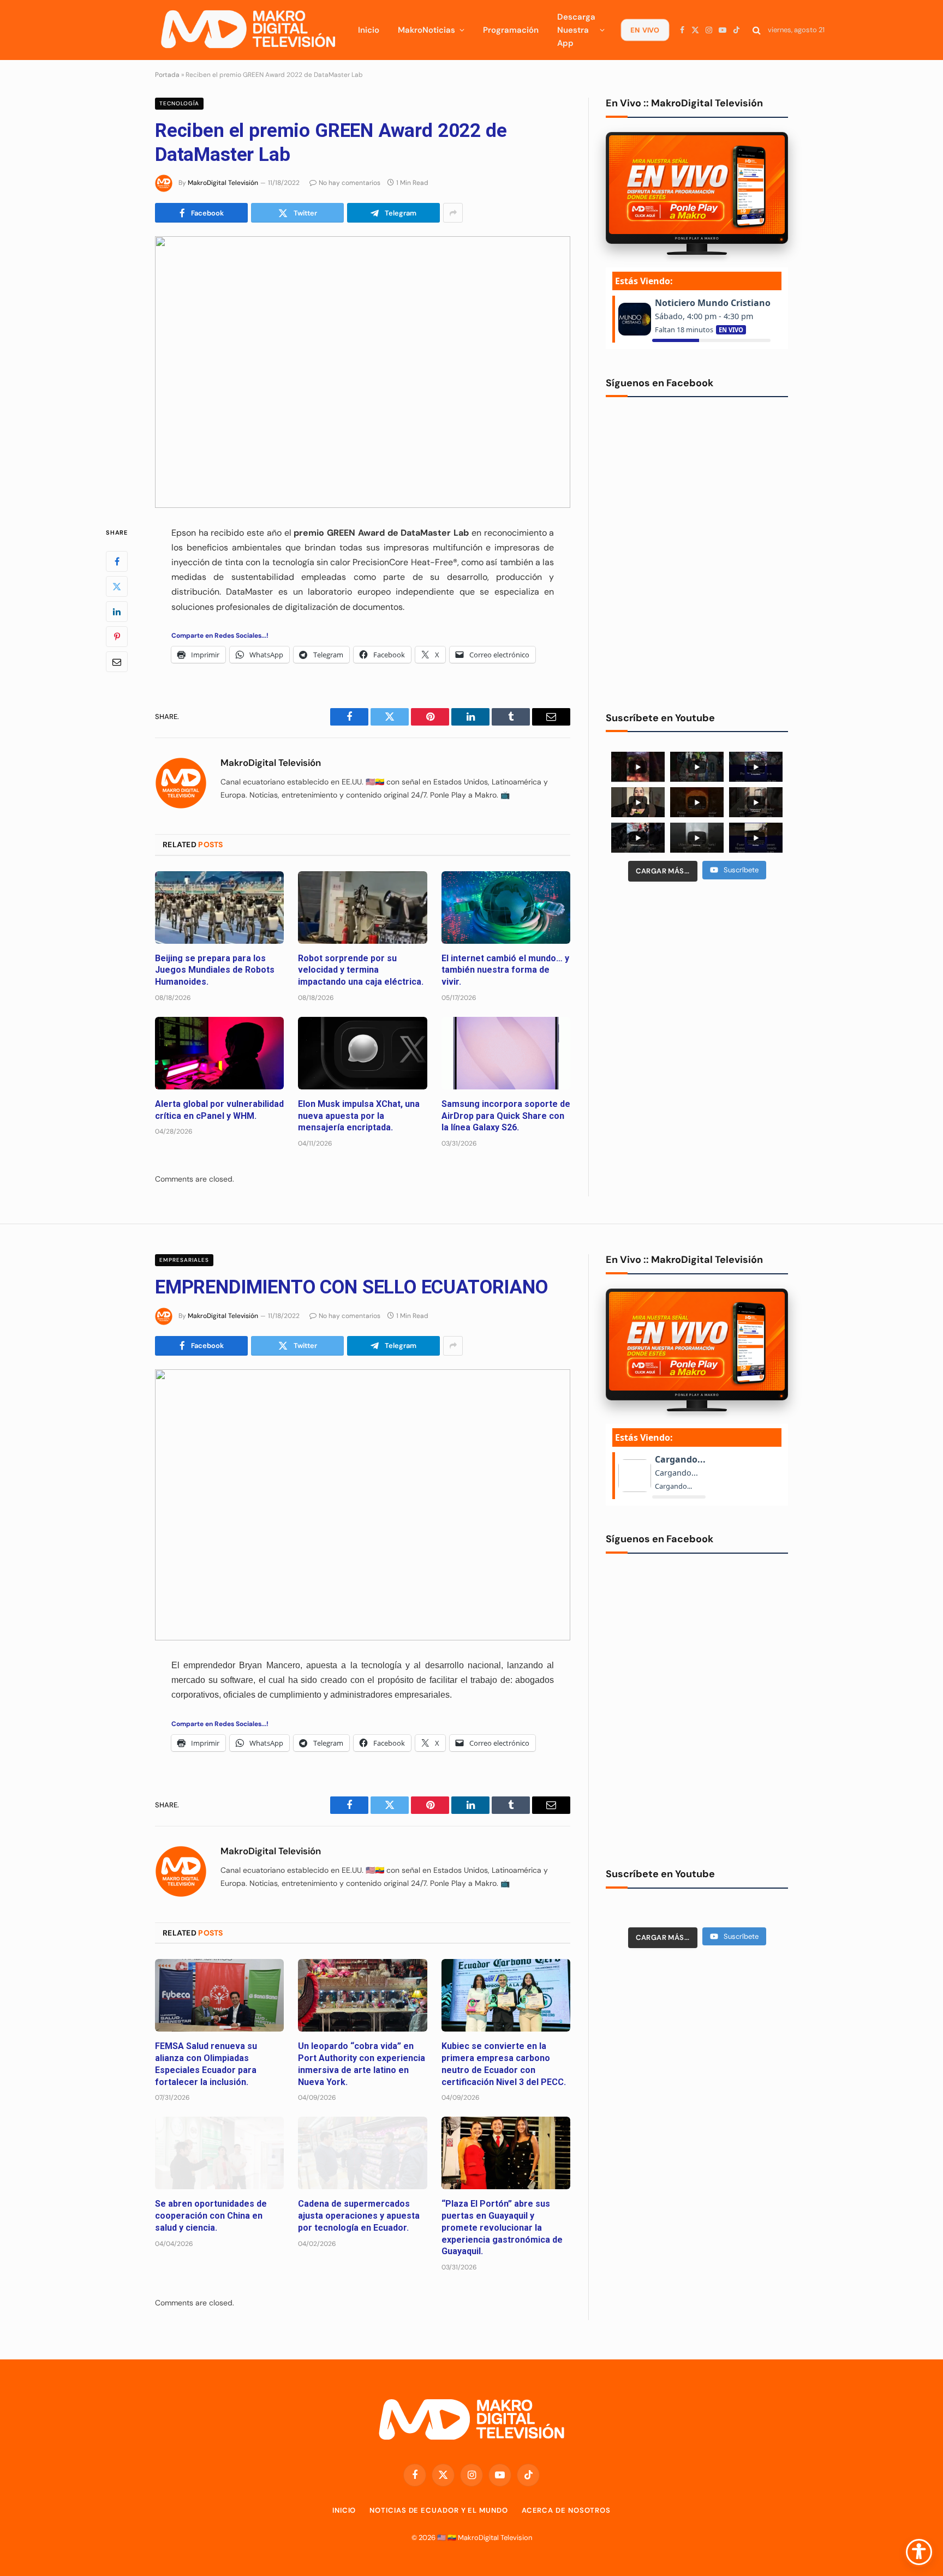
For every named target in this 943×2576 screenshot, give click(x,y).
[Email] (117, 661)
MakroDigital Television (495, 2538)
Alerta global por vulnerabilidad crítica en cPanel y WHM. (219, 1110)
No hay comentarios (350, 183)
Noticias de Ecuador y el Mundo (438, 2510)
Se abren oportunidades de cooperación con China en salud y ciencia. (211, 2216)
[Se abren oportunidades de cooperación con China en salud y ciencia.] (219, 2153)
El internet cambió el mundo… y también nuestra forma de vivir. (505, 970)
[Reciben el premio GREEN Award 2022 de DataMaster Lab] (363, 372)
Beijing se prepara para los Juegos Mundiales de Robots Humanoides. (215, 970)
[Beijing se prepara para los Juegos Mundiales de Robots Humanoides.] (219, 907)
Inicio (369, 30)
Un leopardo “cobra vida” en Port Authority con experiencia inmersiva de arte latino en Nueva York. (362, 2064)
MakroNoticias (426, 30)
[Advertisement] (697, 974)
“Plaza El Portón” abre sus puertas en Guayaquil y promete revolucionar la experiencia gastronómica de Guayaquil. (502, 2227)
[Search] (757, 30)
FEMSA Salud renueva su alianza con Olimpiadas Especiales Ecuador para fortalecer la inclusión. (206, 2064)
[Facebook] (117, 561)
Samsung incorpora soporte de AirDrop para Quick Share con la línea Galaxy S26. (506, 1116)
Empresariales (184, 1260)
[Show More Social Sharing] (453, 213)
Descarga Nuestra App (576, 30)
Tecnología (179, 103)
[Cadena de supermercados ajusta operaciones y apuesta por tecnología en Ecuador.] (362, 2153)
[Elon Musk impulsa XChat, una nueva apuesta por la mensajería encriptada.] (362, 1053)
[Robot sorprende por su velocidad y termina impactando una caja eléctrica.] (362, 907)
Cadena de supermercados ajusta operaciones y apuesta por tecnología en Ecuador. (359, 2216)
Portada (167, 75)
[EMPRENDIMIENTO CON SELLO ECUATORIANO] (363, 1505)
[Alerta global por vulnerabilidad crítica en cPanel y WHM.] (219, 1053)
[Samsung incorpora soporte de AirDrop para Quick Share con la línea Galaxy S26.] (506, 1053)
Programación (511, 30)
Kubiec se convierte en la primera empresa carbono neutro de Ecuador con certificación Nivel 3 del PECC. (504, 2064)
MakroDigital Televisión (223, 183)
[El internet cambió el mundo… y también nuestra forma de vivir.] (506, 907)
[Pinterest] (117, 636)
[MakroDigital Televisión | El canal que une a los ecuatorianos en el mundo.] (248, 30)
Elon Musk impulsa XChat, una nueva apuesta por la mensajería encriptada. (359, 1116)
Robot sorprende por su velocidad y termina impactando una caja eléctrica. (361, 970)
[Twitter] (117, 586)
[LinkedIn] (117, 611)
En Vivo (645, 30)
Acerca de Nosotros (566, 2510)
